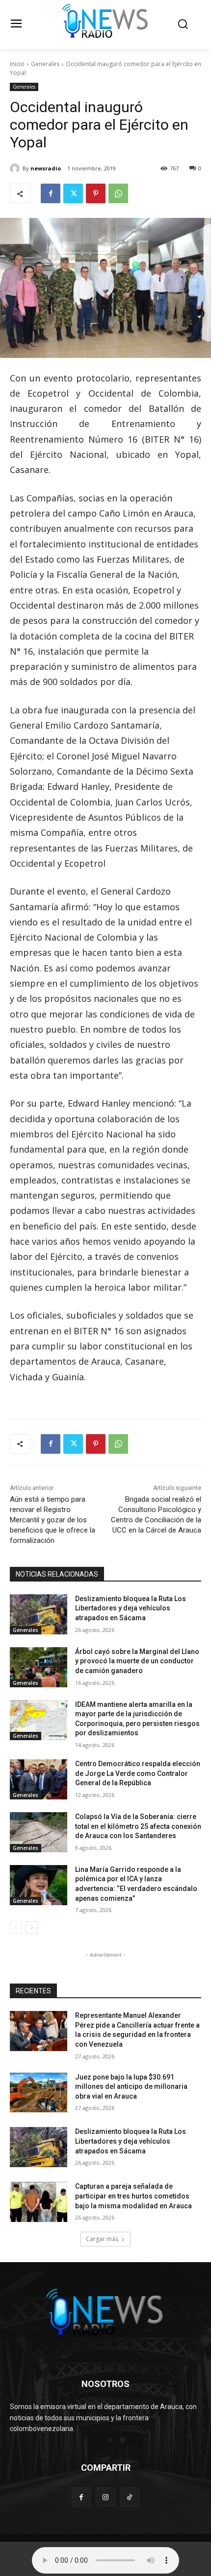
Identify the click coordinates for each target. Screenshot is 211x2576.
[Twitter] (73, 193)
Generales (45, 64)
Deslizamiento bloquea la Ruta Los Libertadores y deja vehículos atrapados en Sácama (131, 1608)
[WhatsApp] (118, 193)
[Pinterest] (96, 193)
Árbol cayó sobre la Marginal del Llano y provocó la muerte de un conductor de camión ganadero (137, 1661)
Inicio (17, 64)
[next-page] (32, 1928)
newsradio (46, 168)
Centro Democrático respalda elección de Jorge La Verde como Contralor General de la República (138, 1773)
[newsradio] (16, 168)
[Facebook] (51, 193)
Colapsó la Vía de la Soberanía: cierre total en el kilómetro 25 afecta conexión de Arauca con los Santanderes (138, 1826)
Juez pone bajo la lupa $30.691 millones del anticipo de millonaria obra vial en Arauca (131, 2087)
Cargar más (102, 2239)
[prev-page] (16, 1928)
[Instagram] (105, 2497)
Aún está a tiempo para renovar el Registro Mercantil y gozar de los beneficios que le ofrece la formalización (53, 1520)
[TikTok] (130, 2497)
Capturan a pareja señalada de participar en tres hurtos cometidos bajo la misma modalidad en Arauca (133, 2196)
